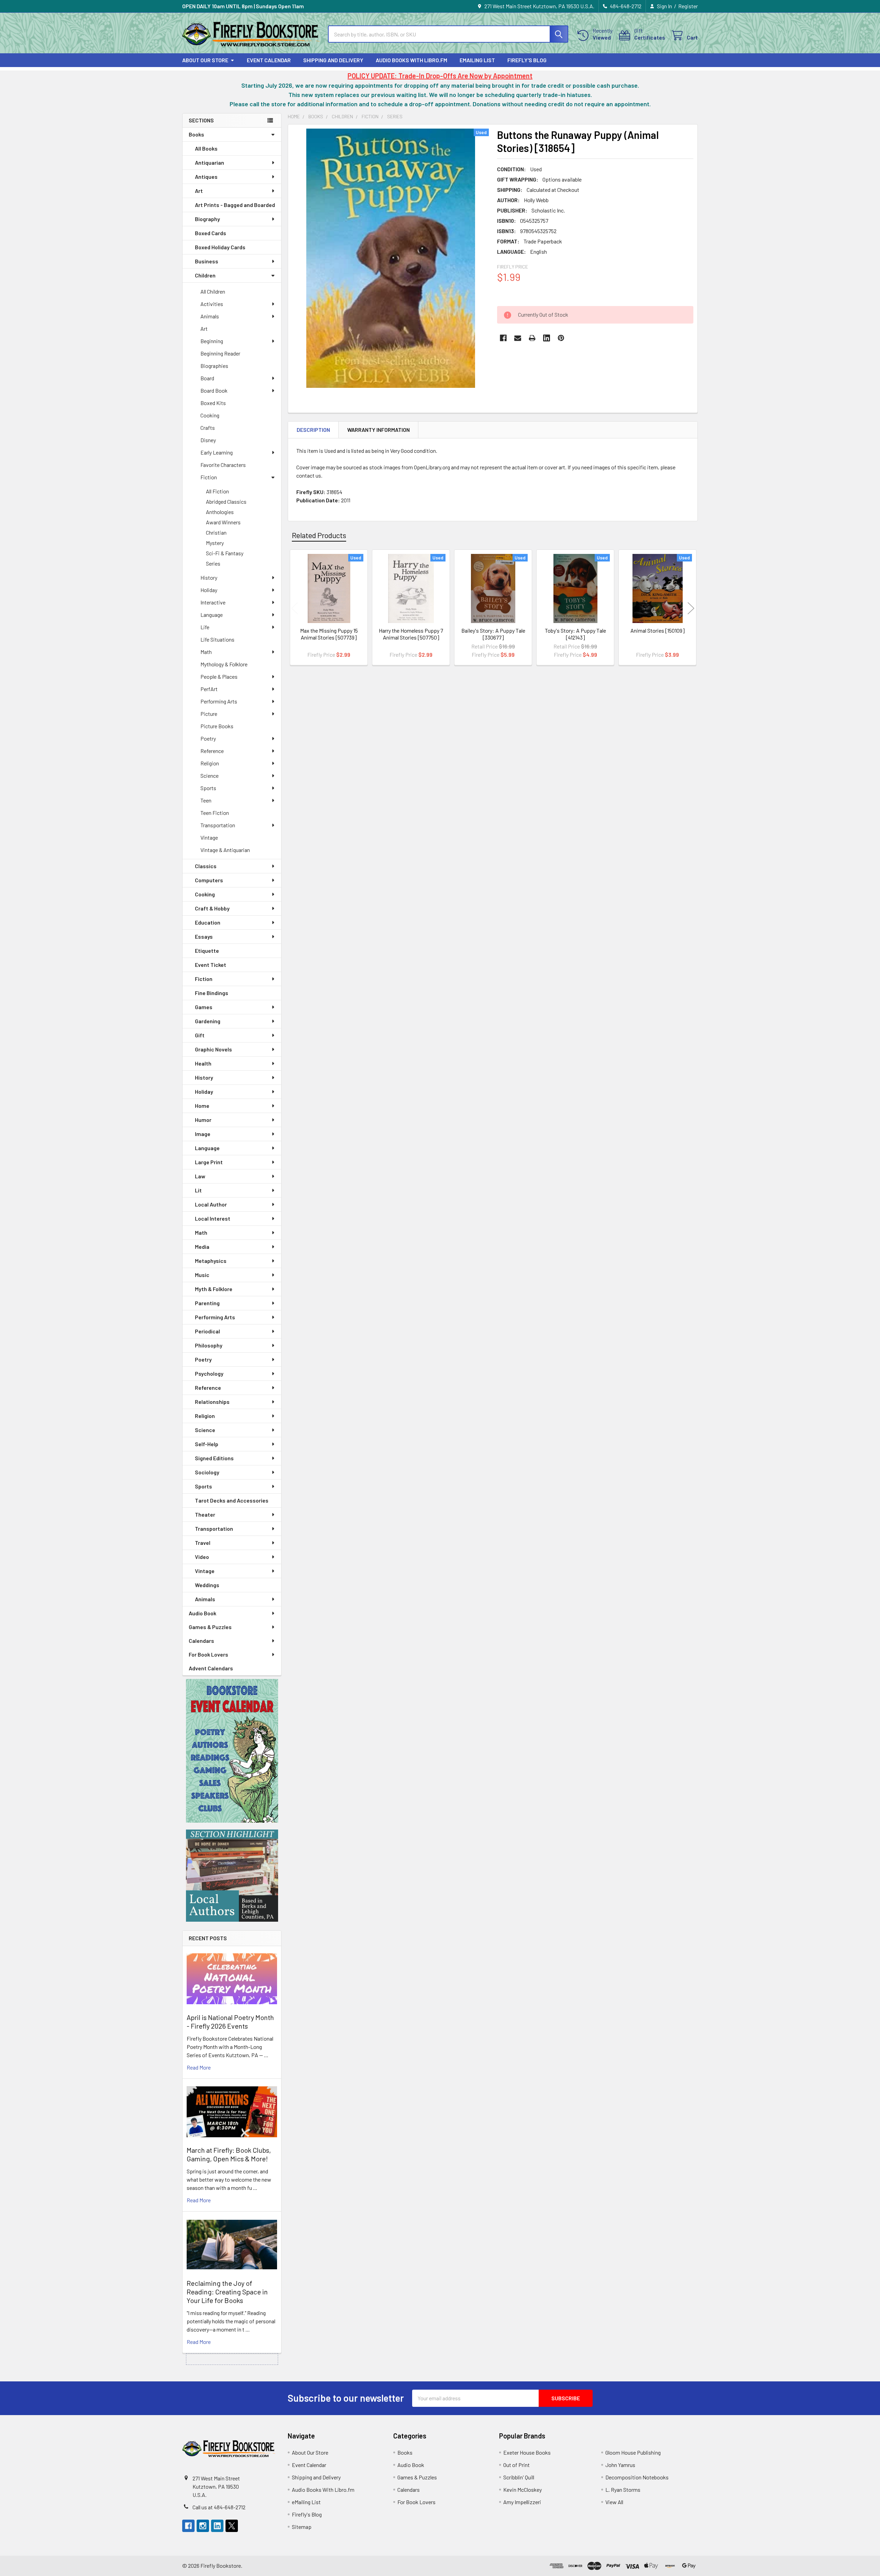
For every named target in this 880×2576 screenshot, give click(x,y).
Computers (209, 880)
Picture (209, 714)
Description (313, 430)
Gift (200, 1035)
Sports (208, 788)
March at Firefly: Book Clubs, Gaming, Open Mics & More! (229, 2154)
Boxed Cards (211, 233)
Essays (204, 936)
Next (691, 608)
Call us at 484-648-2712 (219, 2507)
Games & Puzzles (210, 1627)
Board (207, 378)
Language (212, 615)
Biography (207, 219)
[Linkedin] (547, 338)
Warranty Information (378, 430)
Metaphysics (211, 1261)
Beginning (212, 341)
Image (203, 1134)
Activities (212, 304)
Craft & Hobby (212, 908)
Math (206, 652)
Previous (295, 608)
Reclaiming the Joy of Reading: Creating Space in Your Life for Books (227, 2292)
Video (202, 1557)
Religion (210, 763)
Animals (210, 316)
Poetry (208, 738)
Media (202, 1247)
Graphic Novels (213, 1049)
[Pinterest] (561, 338)
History (209, 577)
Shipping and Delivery (333, 60)
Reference (212, 751)
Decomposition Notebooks (637, 2477)
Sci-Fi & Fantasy (225, 553)
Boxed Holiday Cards (220, 247)
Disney (208, 440)
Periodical (207, 1331)
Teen (206, 800)
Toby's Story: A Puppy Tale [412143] (575, 634)
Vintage (209, 837)
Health (203, 1063)
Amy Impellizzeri (522, 2502)
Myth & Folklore (214, 1289)
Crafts (208, 428)
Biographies (214, 366)
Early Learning (217, 452)
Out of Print (516, 2465)
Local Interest (213, 1218)
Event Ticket (211, 965)
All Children (213, 291)
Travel (203, 1543)
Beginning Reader (220, 353)
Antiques (206, 177)
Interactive (213, 602)
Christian (216, 532)
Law (200, 1176)
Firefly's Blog (527, 60)
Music (202, 1275)
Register (688, 6)
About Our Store (205, 60)
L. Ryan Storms (623, 2490)
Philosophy (209, 1345)
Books (196, 134)
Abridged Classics (226, 501)
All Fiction (217, 491)
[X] (232, 2526)
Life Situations (217, 639)
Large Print (209, 1162)
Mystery (215, 543)
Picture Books (217, 726)
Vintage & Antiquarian (225, 850)
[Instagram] (203, 2526)
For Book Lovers (208, 1654)
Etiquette (207, 951)
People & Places (219, 676)
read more (199, 2067)
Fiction (209, 477)
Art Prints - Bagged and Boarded (235, 205)
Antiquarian (210, 162)
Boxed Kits (213, 403)
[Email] (518, 338)
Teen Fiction (215, 813)
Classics (206, 866)
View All (614, 2502)
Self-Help (207, 1444)
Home (202, 1106)
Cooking (210, 415)
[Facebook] (503, 338)
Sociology (207, 1472)
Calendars (201, 1641)
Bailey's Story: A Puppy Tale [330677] (493, 634)
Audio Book (202, 1613)
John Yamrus (620, 2465)
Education (208, 922)
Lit (198, 1190)
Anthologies (220, 512)
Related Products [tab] (319, 535)
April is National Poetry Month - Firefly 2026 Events (230, 2022)
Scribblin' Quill (519, 2477)
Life (205, 627)
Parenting (207, 1303)
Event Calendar (269, 60)
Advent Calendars (211, 1668)
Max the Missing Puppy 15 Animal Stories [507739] (329, 634)
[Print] (532, 338)
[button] (232, 1751)
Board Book (214, 390)
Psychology (209, 1373)
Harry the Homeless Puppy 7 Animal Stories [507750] (411, 634)
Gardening (208, 1021)
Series (213, 563)
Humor (203, 1120)
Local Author (211, 1204)
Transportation (218, 825)
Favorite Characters (223, 465)
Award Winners (223, 522)
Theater (205, 1514)
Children (205, 275)
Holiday (209, 590)
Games (204, 1007)
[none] (390, 258)
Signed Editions (214, 1458)
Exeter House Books (527, 2452)
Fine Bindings (212, 993)
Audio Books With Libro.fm (411, 60)
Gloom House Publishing (633, 2452)
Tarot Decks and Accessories (232, 1500)
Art (199, 191)
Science (210, 776)
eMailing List (477, 60)
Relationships (212, 1402)
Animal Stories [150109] (658, 630)
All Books (206, 148)
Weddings (207, 1585)
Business (207, 261)
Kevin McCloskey (522, 2490)
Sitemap (302, 2527)
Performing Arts (219, 701)
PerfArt (209, 689)
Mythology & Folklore (224, 664)
